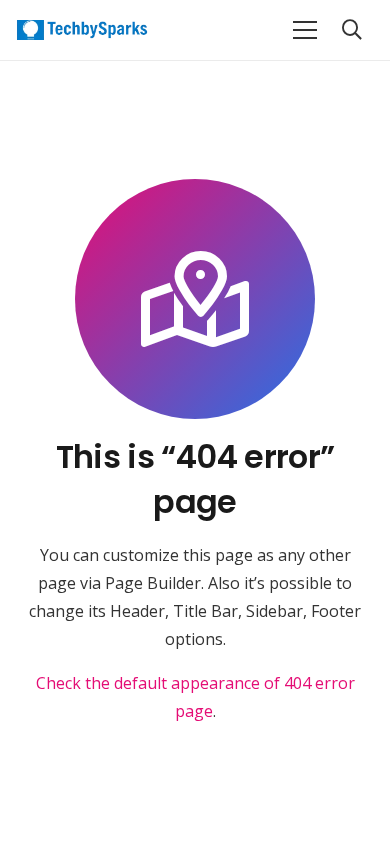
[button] (352, 30)
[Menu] (305, 30)
